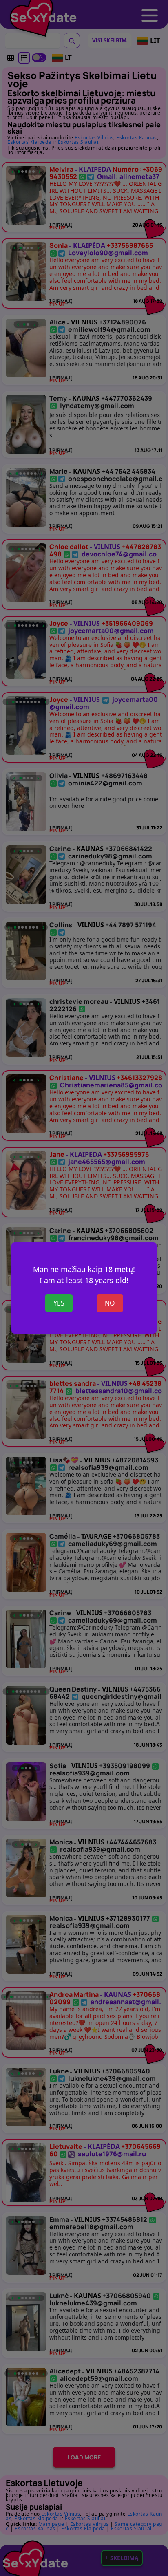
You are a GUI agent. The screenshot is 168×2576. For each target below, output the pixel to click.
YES (59, 1303)
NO (110, 1303)
